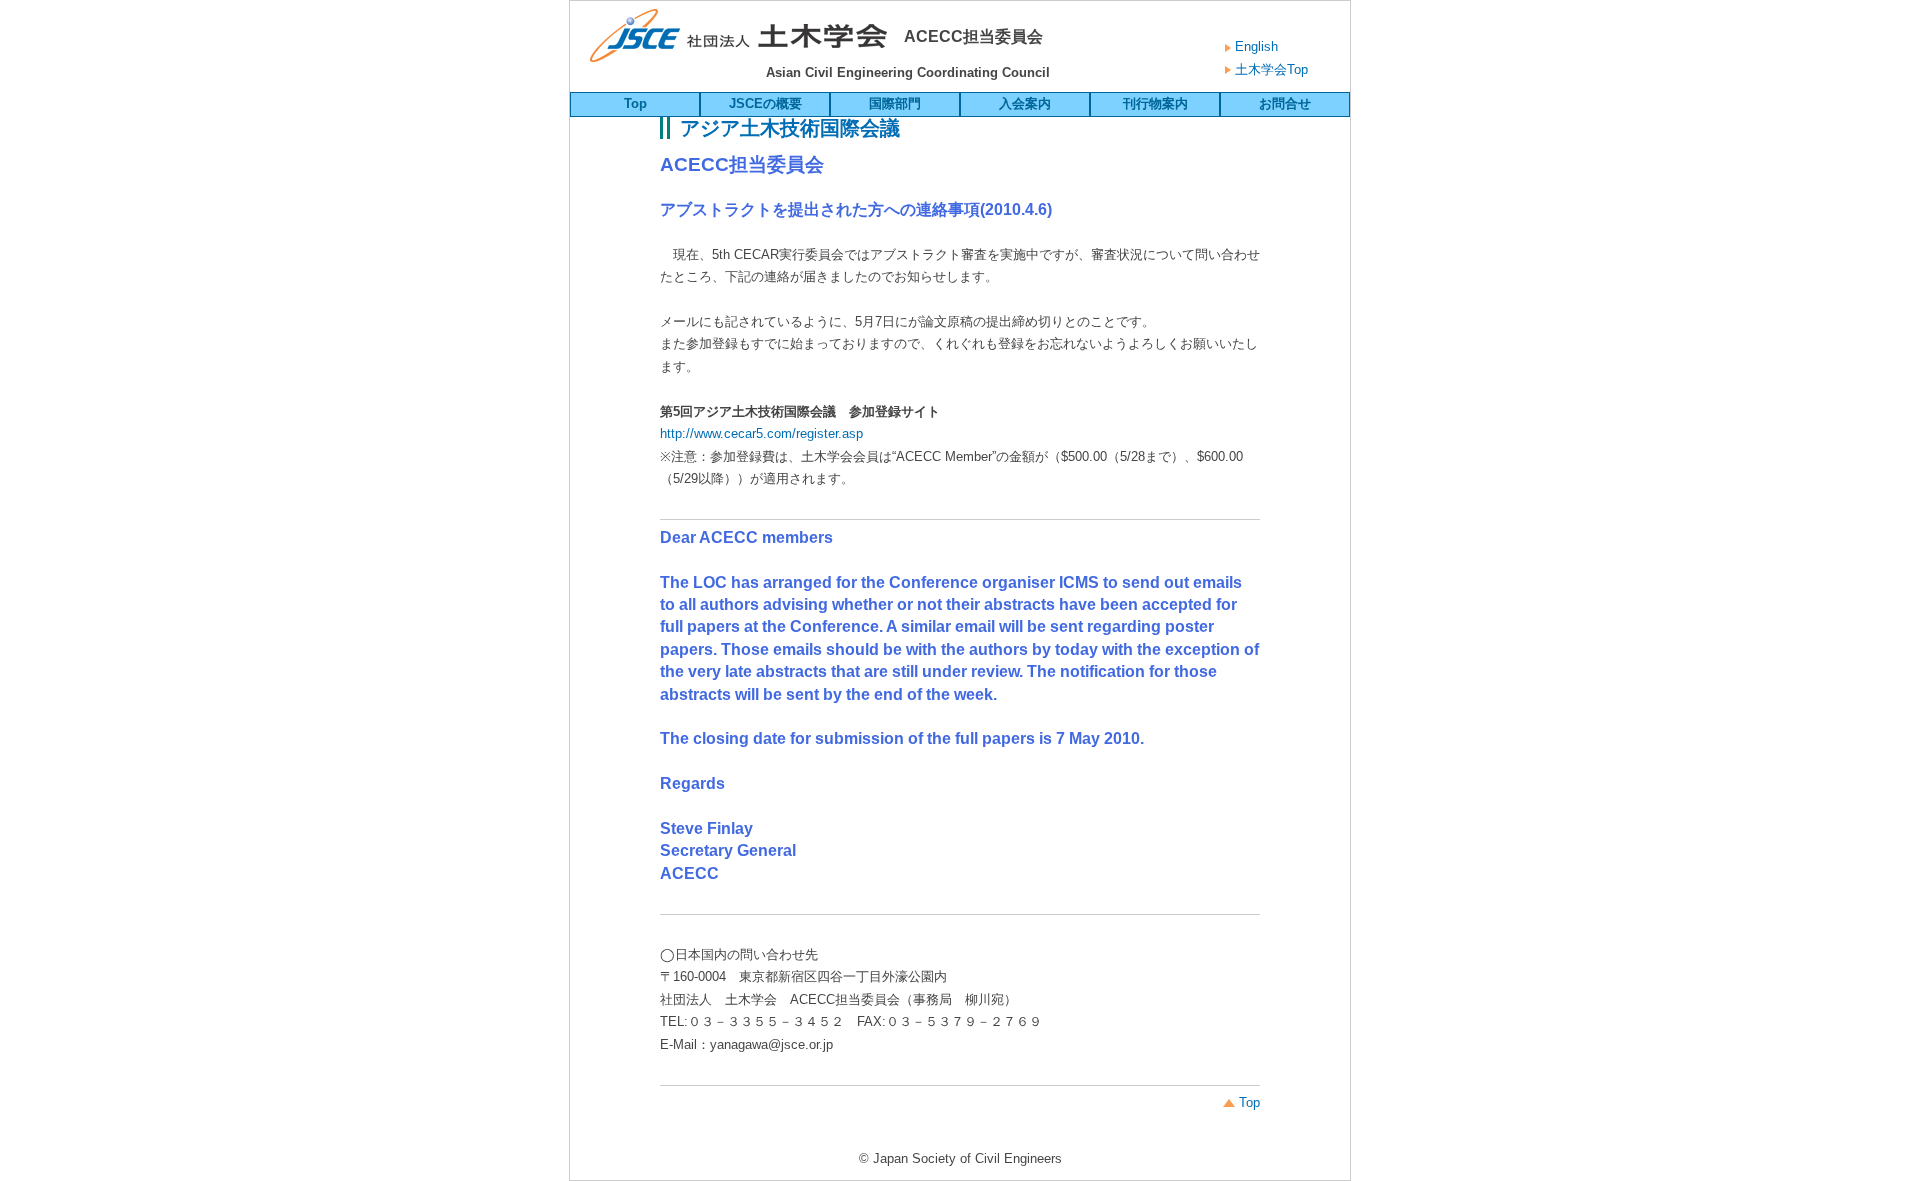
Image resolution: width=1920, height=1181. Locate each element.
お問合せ (1285, 103)
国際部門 (895, 103)
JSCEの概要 (765, 103)
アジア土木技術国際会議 (790, 128)
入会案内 (1025, 103)
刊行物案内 (1155, 103)
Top (635, 103)
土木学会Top (1269, 69)
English (1254, 46)
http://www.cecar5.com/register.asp (761, 433)
